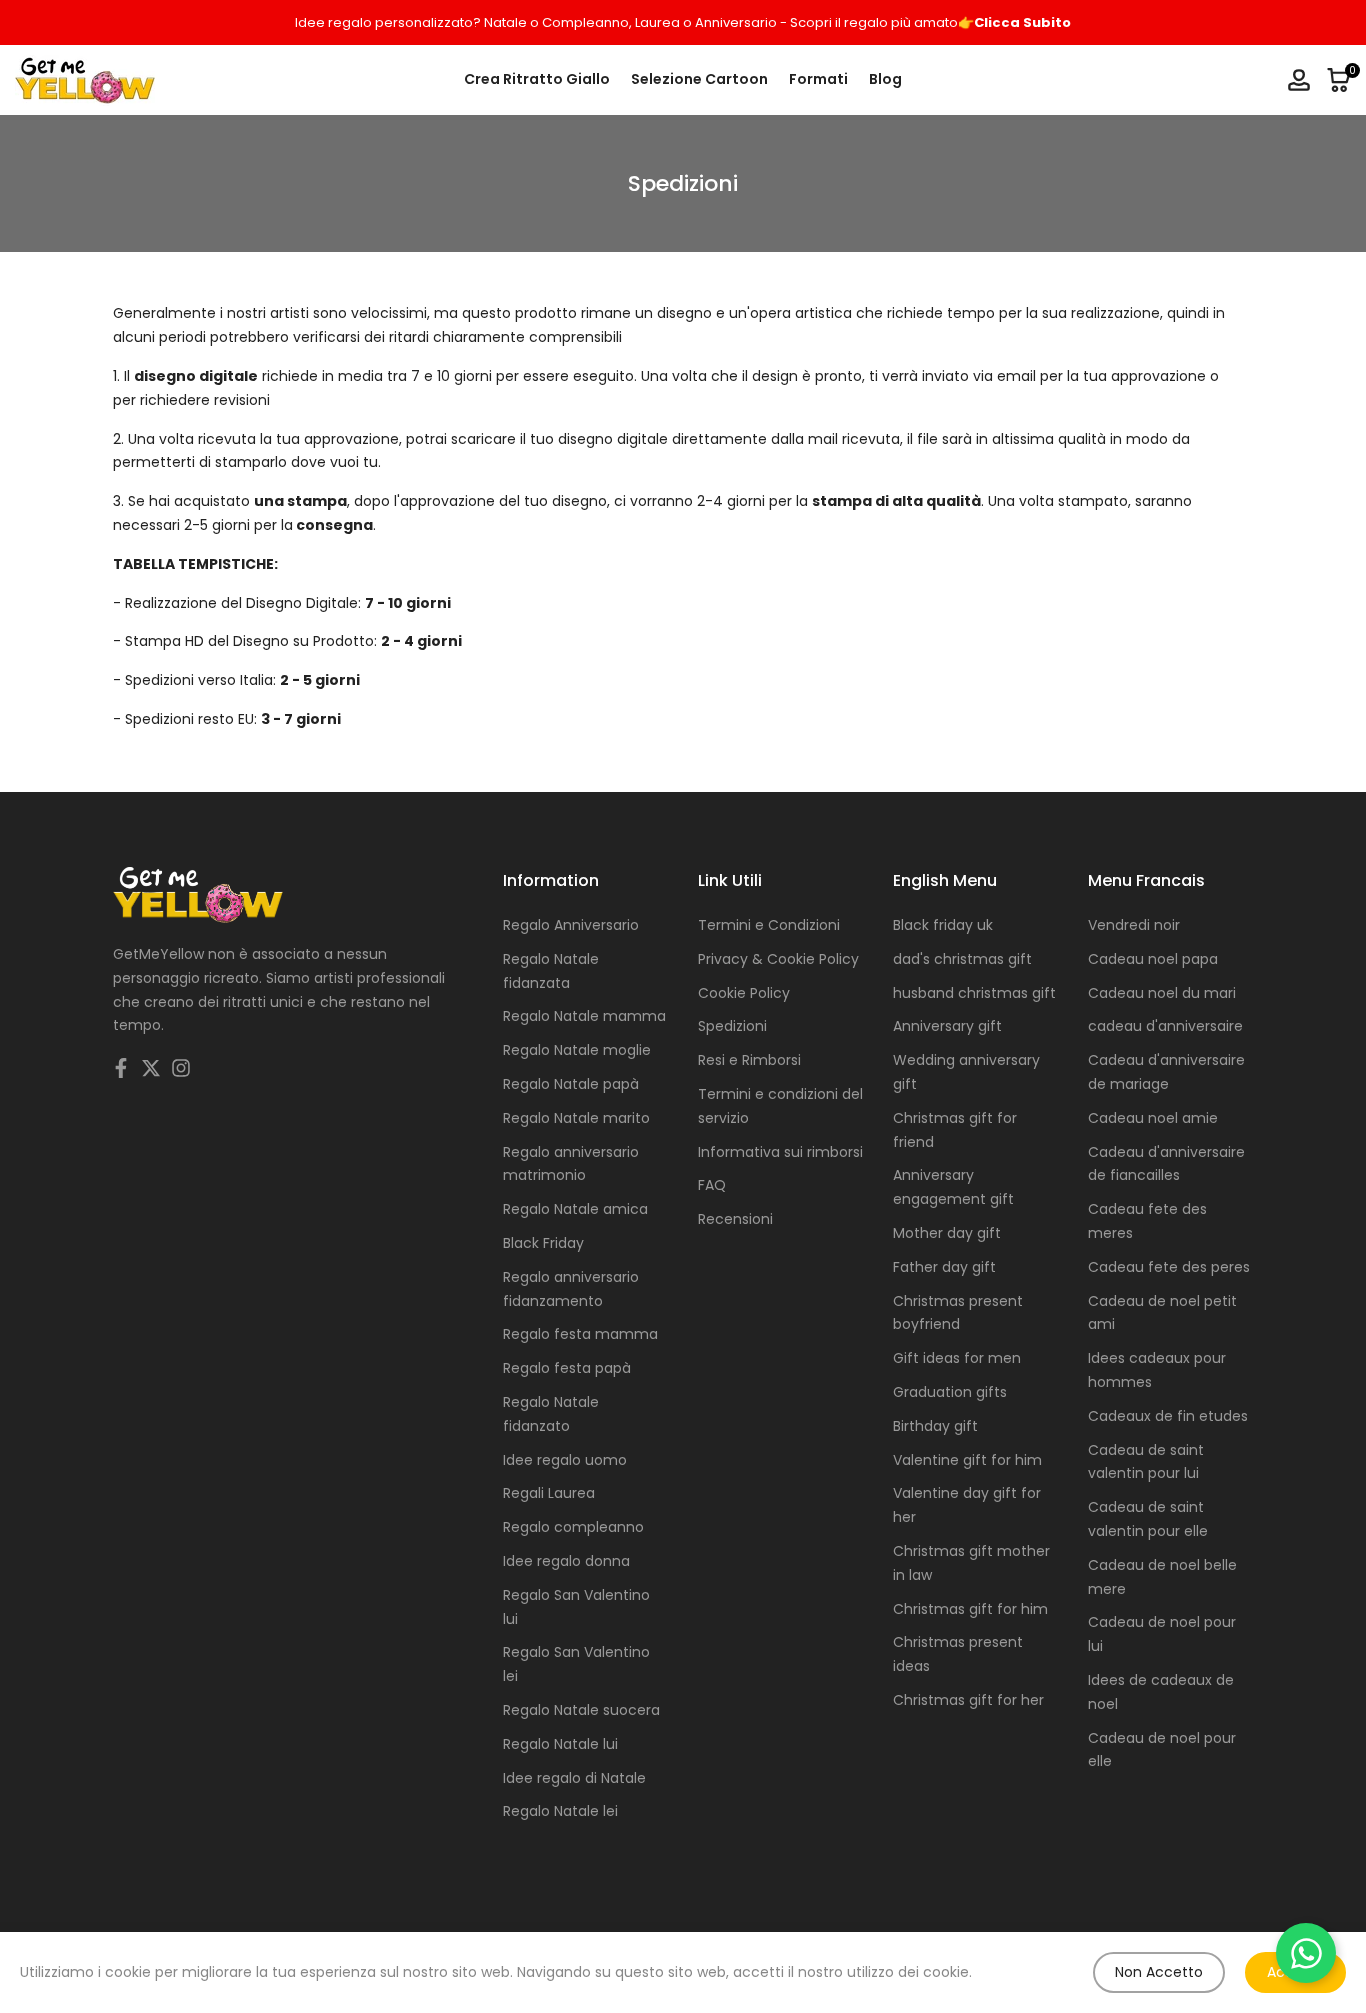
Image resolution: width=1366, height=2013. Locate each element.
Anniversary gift (947, 1026)
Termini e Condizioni (769, 925)
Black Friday (543, 1243)
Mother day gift (947, 1233)
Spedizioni (732, 1026)
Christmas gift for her (968, 1700)
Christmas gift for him (970, 1609)
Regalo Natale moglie (577, 1050)
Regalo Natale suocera (581, 1710)
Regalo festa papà (567, 1368)
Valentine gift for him (967, 1460)
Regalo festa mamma (580, 1334)
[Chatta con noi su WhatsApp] (1306, 1953)
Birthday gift (935, 1426)
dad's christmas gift (962, 959)
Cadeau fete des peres (1169, 1267)
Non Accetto (1159, 1972)
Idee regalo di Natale (574, 1778)
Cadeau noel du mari (1162, 993)
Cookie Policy (744, 993)
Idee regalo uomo (565, 1460)
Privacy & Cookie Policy (778, 959)
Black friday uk (943, 925)
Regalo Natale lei (560, 1811)
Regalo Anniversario (571, 925)
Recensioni (735, 1219)
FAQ (712, 1185)
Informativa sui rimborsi (780, 1152)
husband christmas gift (974, 993)
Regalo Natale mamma (584, 1016)
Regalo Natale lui (560, 1744)
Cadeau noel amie (1153, 1118)
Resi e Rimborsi (749, 1060)
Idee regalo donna (566, 1561)
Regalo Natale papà (571, 1084)
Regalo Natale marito (576, 1118)
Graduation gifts (950, 1392)
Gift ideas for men (957, 1358)
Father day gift (944, 1267)
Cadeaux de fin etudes (1168, 1416)
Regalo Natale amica (575, 1209)
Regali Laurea (549, 1493)
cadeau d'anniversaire (1165, 1026)
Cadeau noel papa (1153, 959)
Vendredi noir (1134, 925)
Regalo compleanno (573, 1527)
